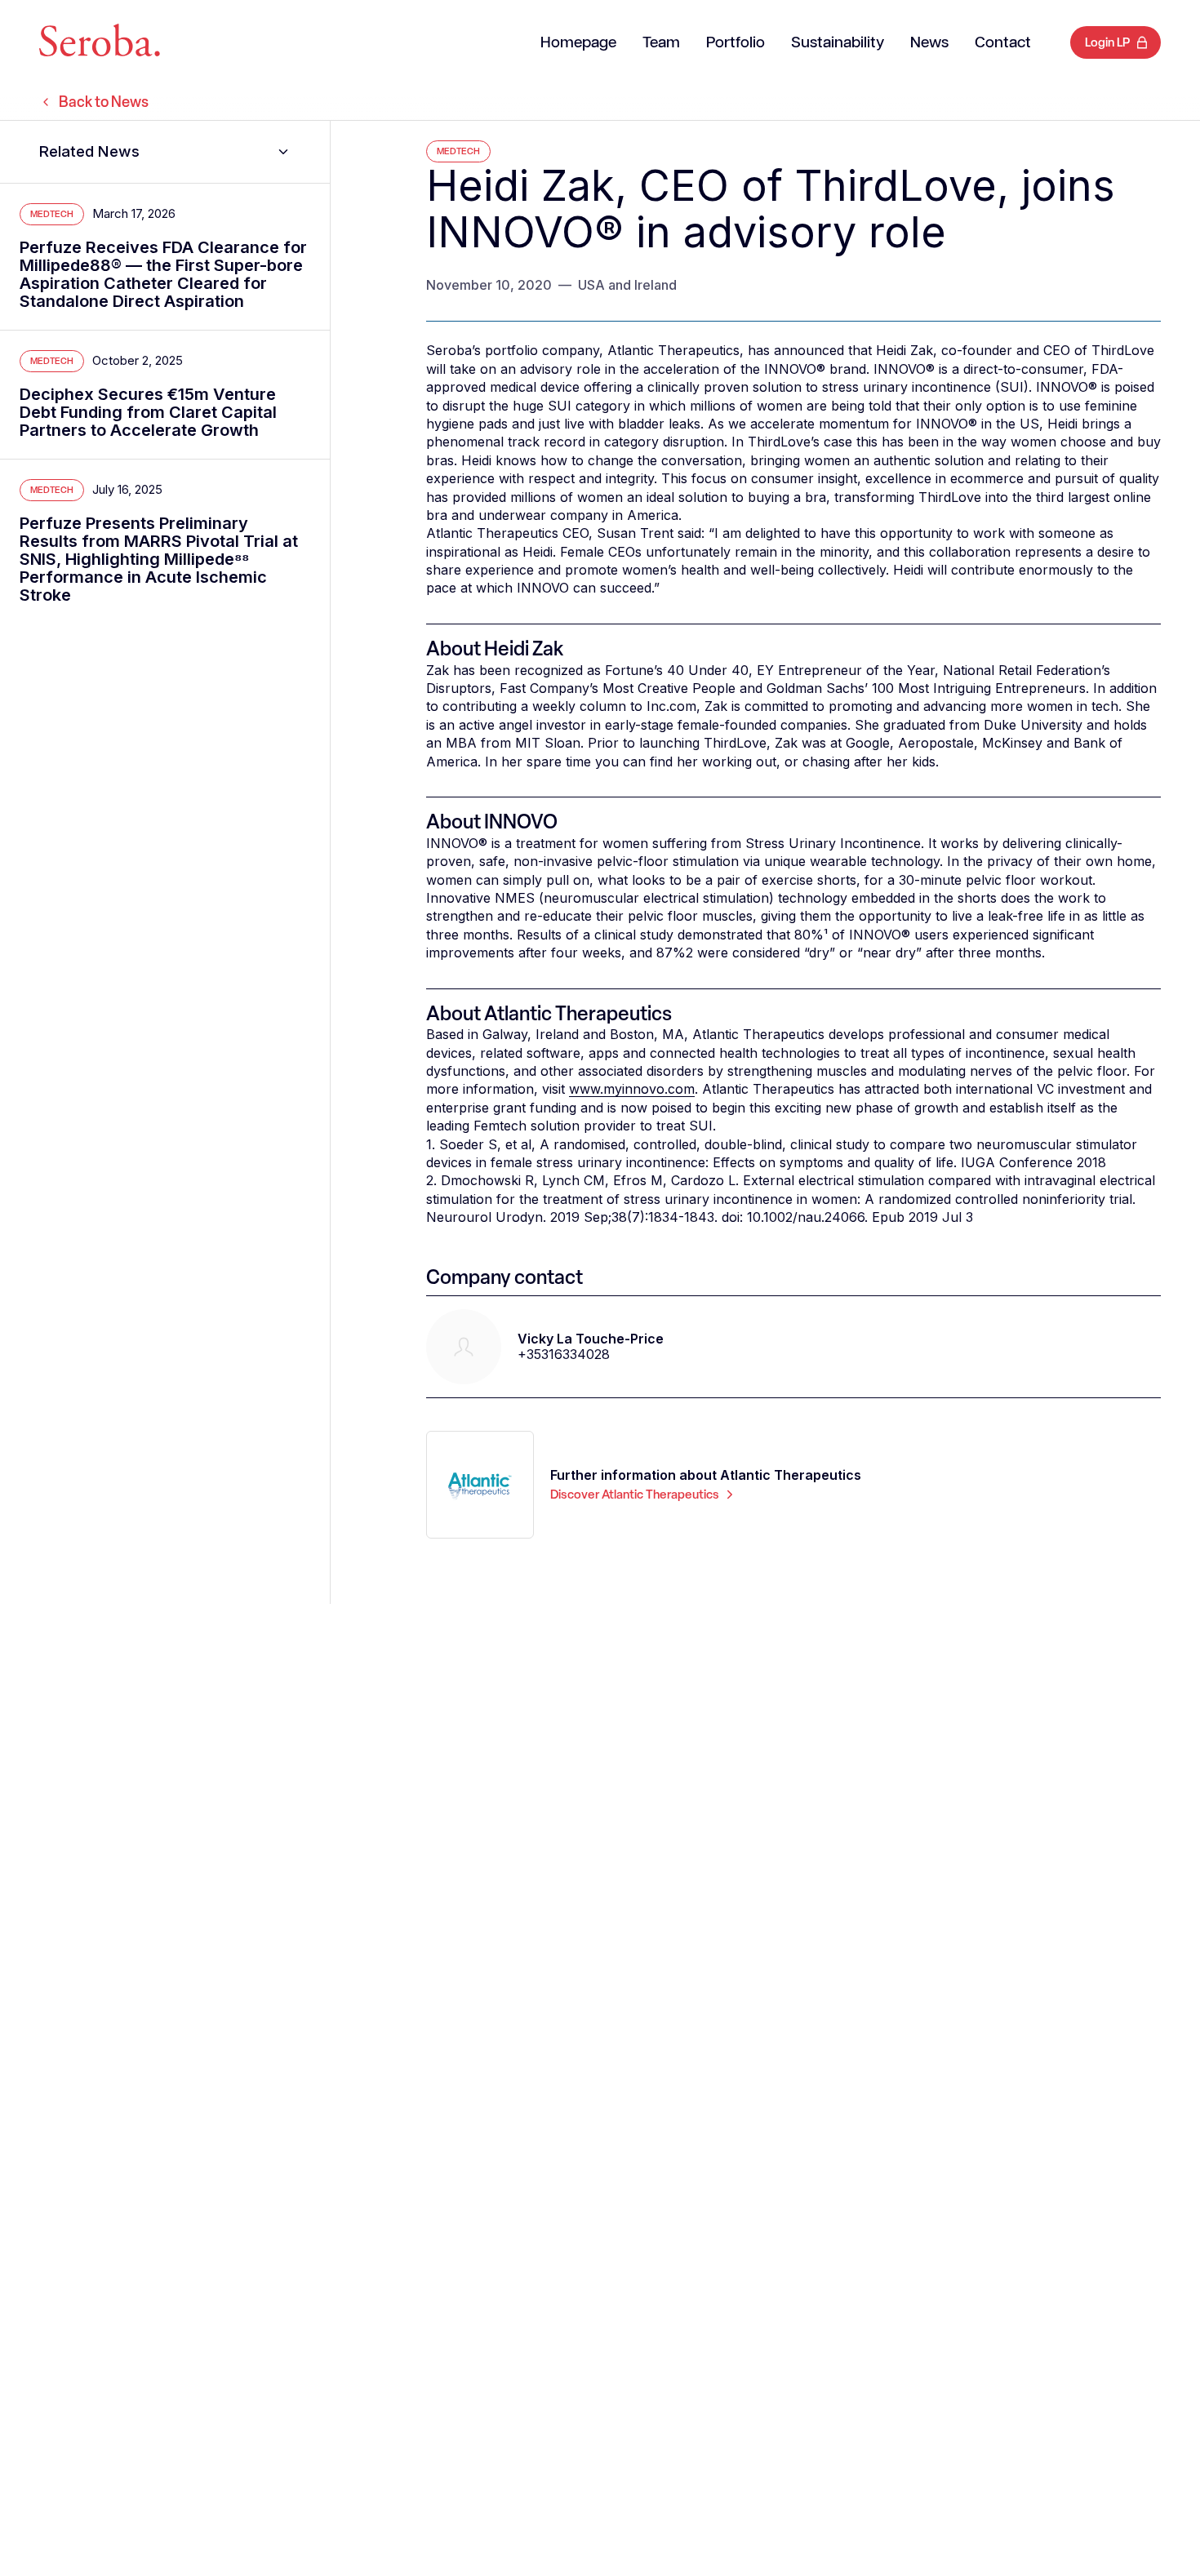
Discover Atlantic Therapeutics (635, 1495)
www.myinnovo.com (632, 1089)
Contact (1003, 43)
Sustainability (838, 43)
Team (661, 43)
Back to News (104, 102)
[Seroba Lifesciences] (100, 43)
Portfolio (736, 43)
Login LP (1107, 42)
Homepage (578, 43)
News (929, 43)
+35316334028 (564, 1354)
